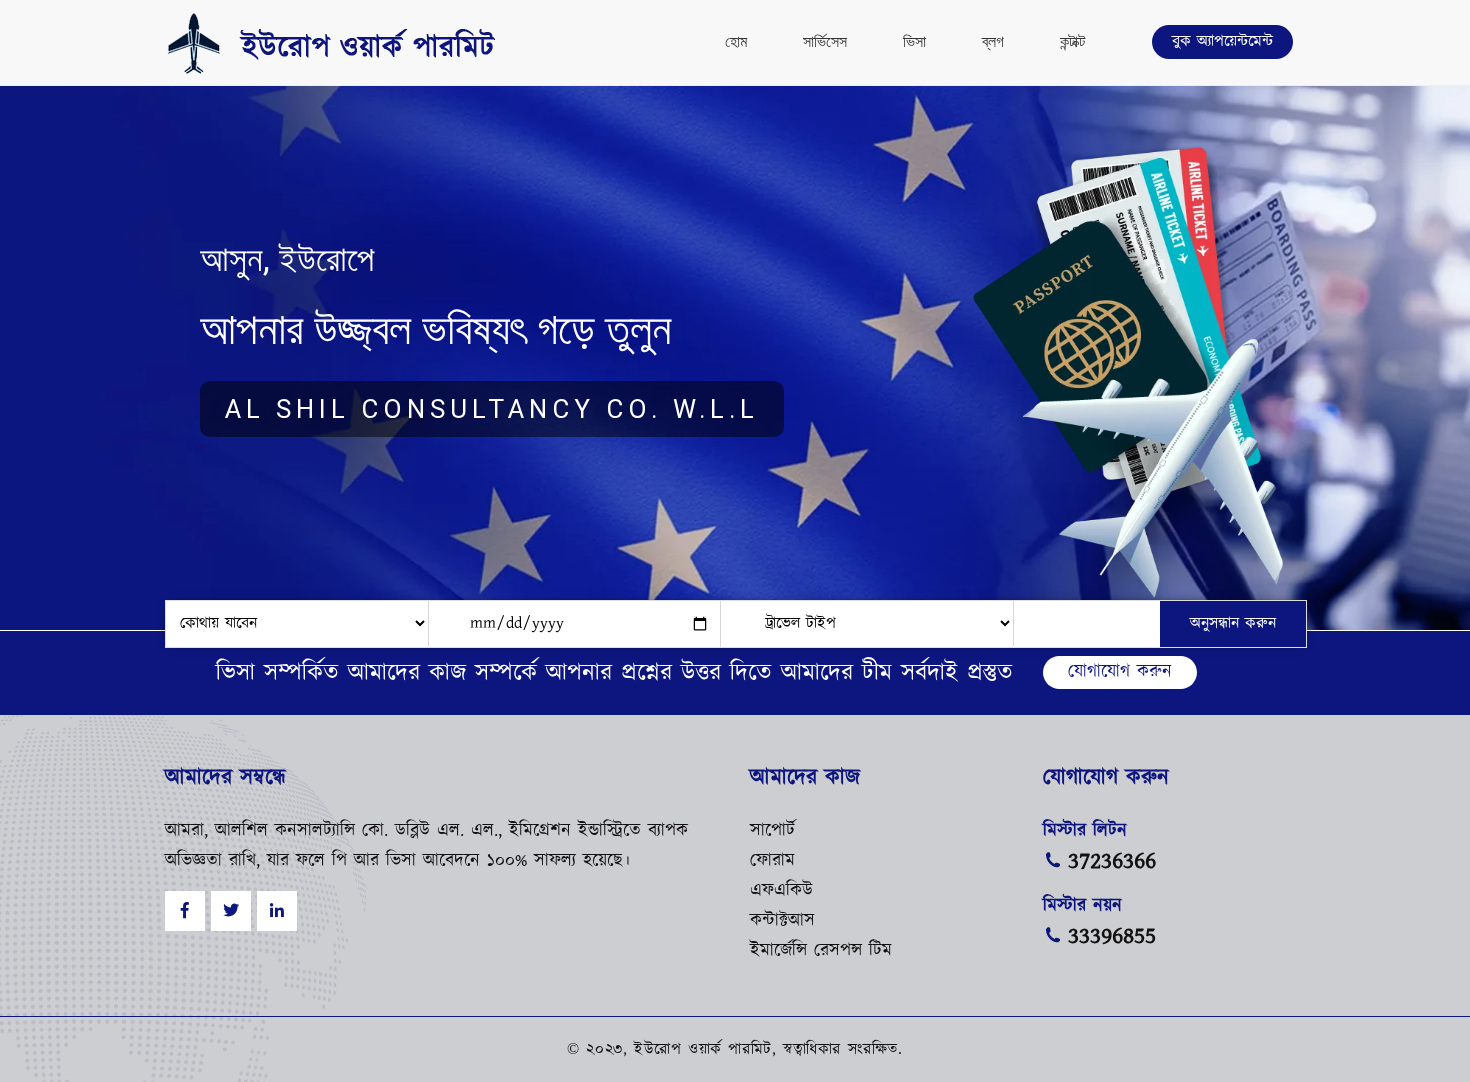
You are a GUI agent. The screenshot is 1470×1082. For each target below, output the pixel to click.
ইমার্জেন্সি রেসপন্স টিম (821, 951)
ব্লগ (993, 41)
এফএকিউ (781, 891)
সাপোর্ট (772, 831)
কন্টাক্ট (1072, 41)
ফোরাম (772, 861)
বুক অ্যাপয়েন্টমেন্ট (1222, 41)
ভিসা (914, 41)
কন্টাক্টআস (782, 921)
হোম (736, 41)
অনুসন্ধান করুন (1233, 623)
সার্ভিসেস (825, 41)
